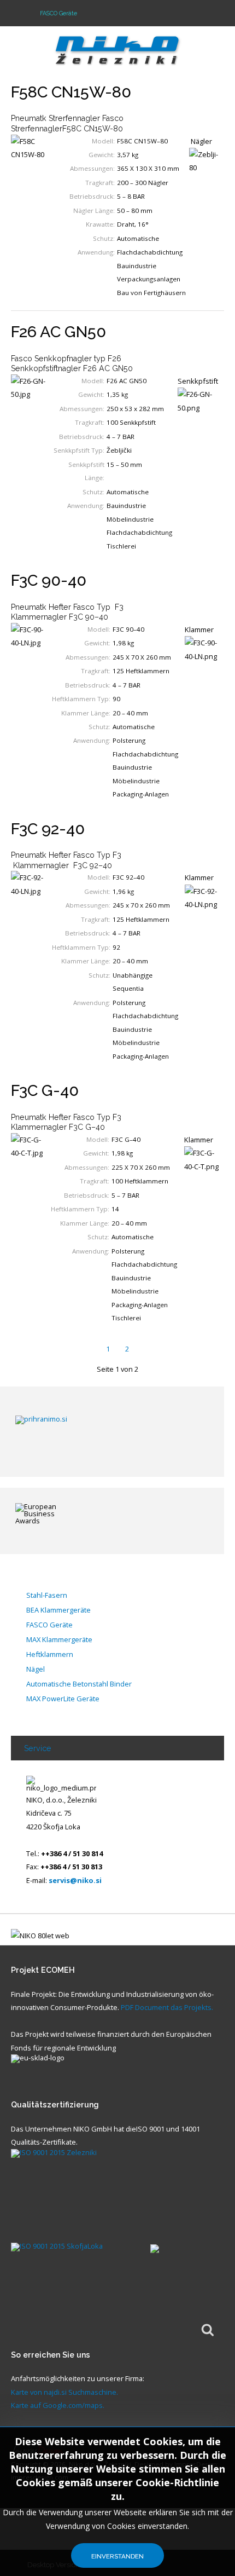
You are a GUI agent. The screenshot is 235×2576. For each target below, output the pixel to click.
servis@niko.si (75, 1880)
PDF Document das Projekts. (167, 2007)
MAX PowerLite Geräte (63, 1699)
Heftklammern (50, 1655)
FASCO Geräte (49, 1625)
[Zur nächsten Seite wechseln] (147, 1349)
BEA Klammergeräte (58, 1610)
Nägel (36, 1670)
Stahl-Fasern (47, 1596)
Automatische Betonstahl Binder (79, 1684)
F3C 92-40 (48, 829)
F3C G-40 (45, 1090)
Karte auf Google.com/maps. (58, 2405)
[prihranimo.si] (108, 1431)
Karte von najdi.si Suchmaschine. (64, 2392)
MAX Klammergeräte (59, 1640)
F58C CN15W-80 (71, 92)
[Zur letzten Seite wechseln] (168, 1349)
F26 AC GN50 (58, 332)
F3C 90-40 (49, 580)
